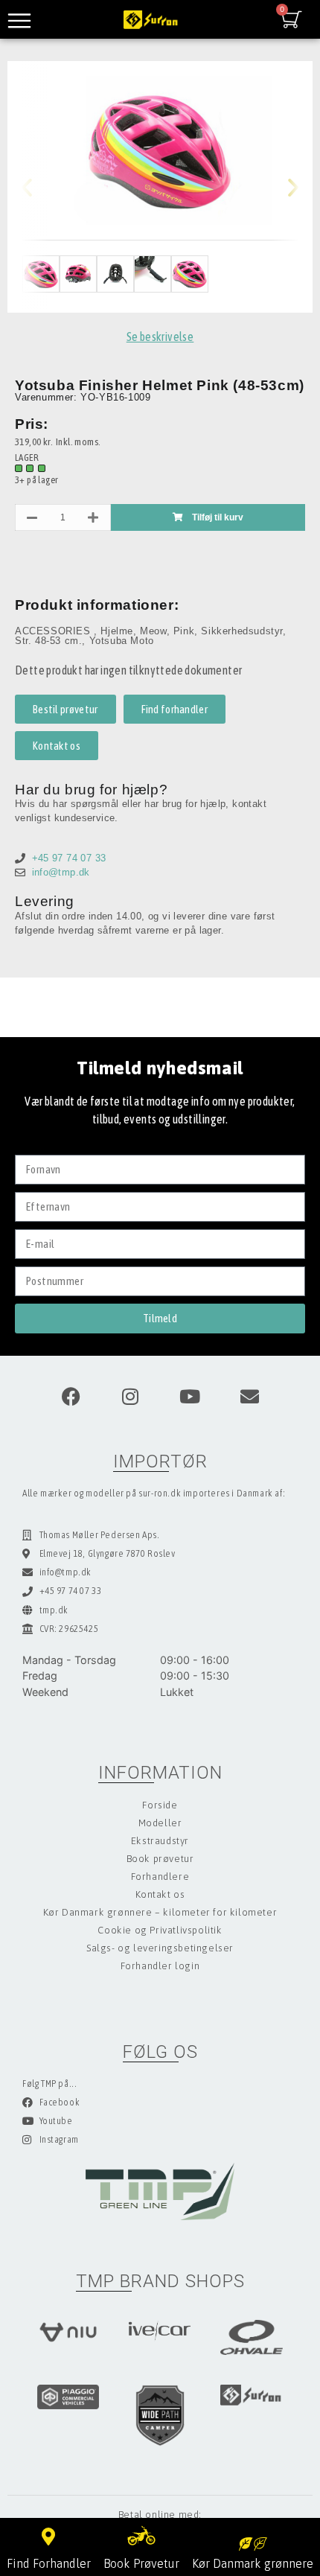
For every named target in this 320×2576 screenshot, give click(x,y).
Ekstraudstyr (160, 1841)
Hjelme (117, 631)
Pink (184, 631)
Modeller (160, 1823)
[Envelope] (249, 1397)
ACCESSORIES (54, 631)
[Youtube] (190, 1397)
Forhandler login (160, 1966)
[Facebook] (71, 1397)
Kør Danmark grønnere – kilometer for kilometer (160, 1912)
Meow (153, 631)
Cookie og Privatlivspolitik (160, 1930)
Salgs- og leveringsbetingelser (160, 1948)
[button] (39, 187)
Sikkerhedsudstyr (242, 631)
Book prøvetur (160, 1859)
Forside (160, 1805)
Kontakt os (160, 1894)
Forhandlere (160, 1877)
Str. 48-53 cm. (48, 641)
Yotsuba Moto (122, 641)
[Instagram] (130, 1397)
